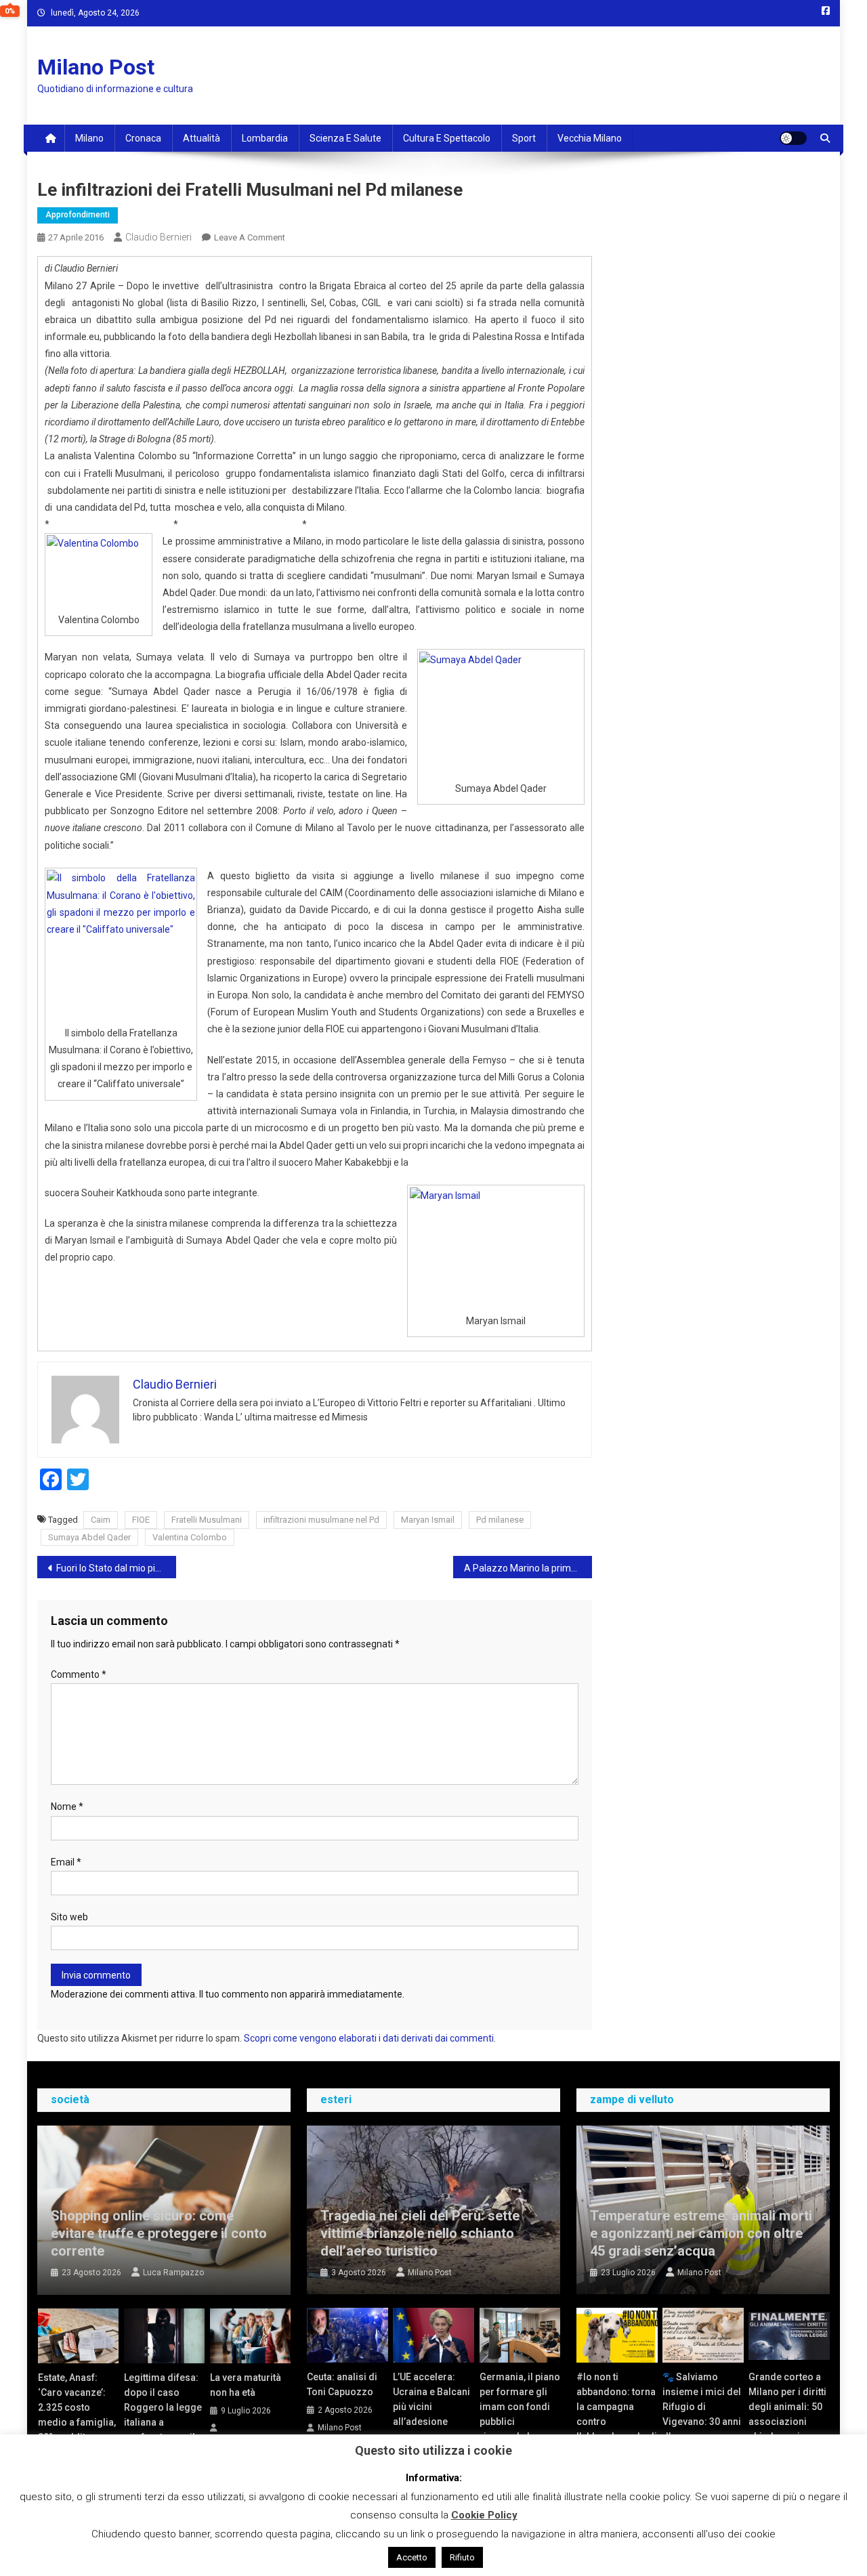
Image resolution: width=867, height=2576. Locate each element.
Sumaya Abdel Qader (89, 1537)
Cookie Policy (484, 2515)
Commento (79, 1674)
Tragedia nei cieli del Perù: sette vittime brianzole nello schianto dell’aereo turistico (420, 2233)
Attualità (202, 138)
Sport (524, 138)
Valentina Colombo (190, 1537)
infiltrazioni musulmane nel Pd (321, 1520)
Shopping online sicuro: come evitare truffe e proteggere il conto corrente (159, 2233)
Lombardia (265, 138)
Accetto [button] (412, 2557)
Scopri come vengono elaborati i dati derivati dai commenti (369, 2038)
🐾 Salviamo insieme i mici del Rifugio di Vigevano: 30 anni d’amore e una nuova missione (702, 2414)
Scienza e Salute (345, 138)
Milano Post (96, 67)
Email (66, 1862)
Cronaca (143, 138)
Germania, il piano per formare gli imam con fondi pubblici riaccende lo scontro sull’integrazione (520, 2422)
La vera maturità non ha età (246, 2385)
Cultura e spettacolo (447, 138)
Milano (89, 138)
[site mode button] (793, 138)
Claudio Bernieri (158, 237)
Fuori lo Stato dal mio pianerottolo (116, 1568)
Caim (101, 1520)
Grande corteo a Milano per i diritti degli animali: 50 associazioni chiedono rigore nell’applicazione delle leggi (787, 2422)
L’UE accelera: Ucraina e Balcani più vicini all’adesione (431, 2399)
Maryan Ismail (428, 1520)
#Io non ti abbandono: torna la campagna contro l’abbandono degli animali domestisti (617, 2422)
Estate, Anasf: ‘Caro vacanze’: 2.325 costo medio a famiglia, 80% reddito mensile (77, 2415)
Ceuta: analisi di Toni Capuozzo (342, 2384)
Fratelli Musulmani (207, 1520)
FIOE (141, 1520)
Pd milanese (500, 1520)
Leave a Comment (250, 237)
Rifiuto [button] (462, 2557)
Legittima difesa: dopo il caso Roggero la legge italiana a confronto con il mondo (163, 2415)
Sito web (69, 1917)
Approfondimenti (78, 215)
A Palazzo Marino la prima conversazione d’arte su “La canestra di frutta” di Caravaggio (528, 1568)
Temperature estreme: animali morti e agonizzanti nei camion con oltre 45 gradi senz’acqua (701, 2233)
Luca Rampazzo (173, 2273)
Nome (67, 1807)
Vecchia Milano (590, 138)
